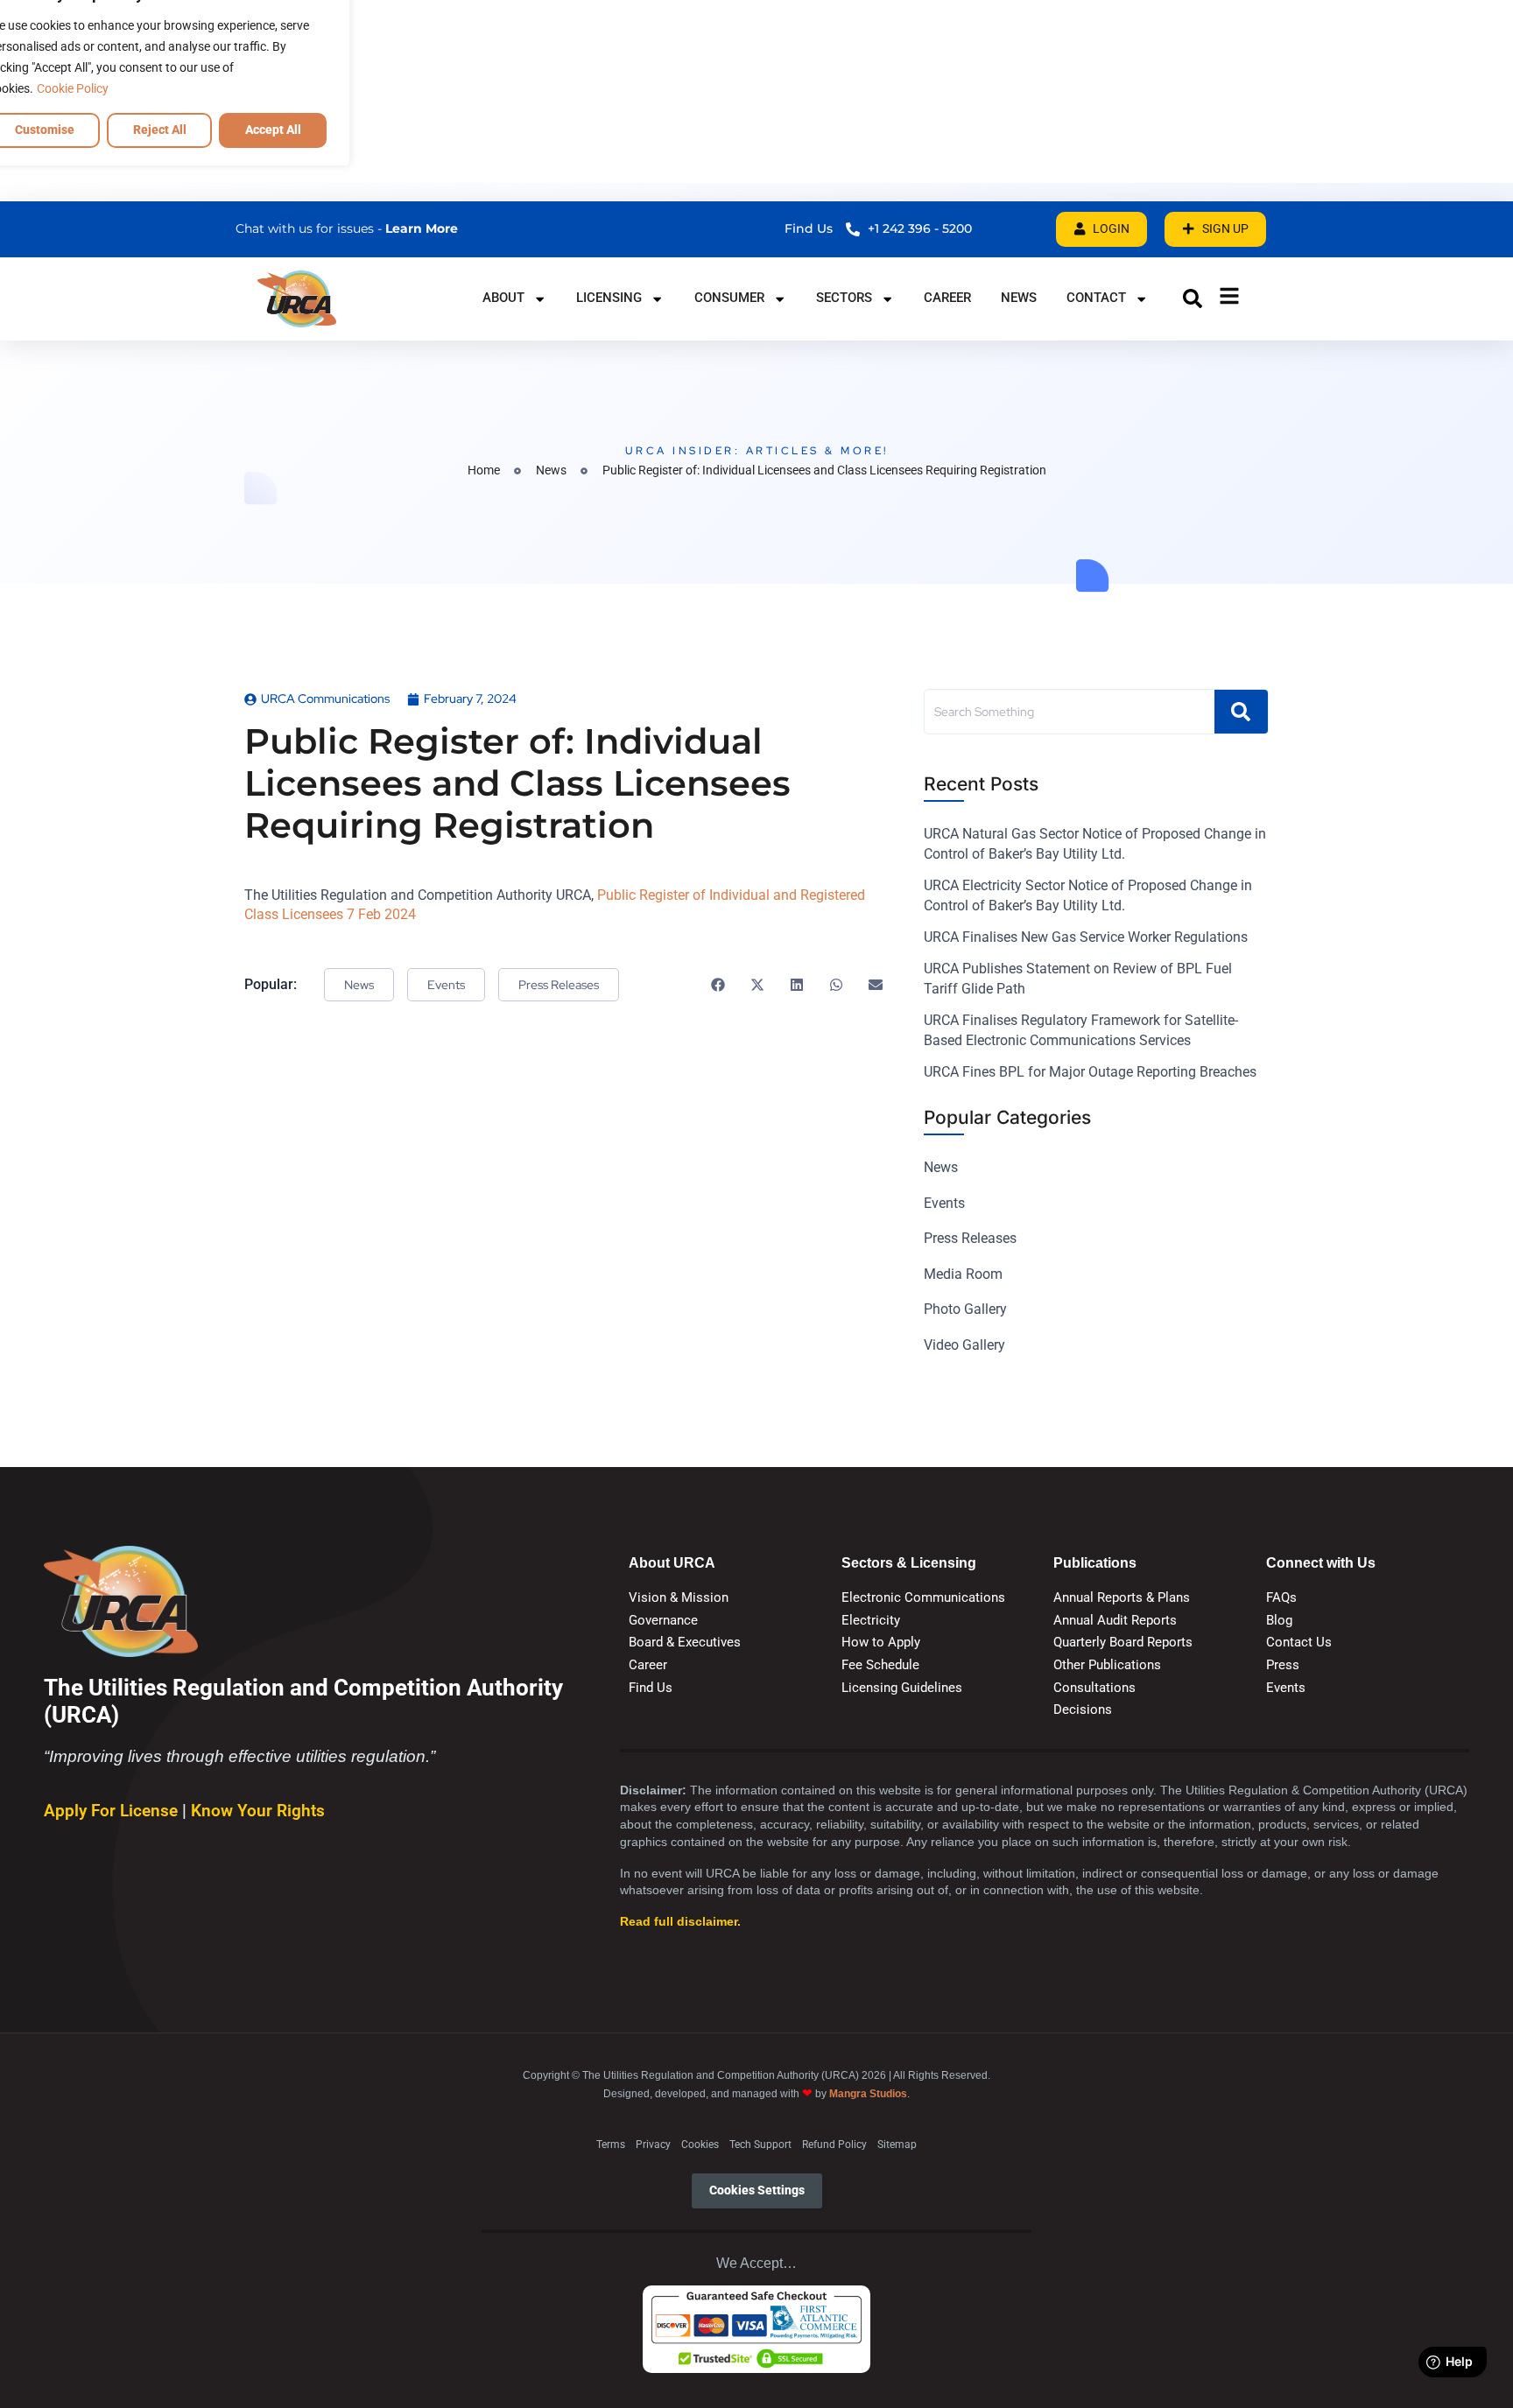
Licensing (609, 298)
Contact (1096, 298)
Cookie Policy (73, 88)
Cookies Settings (757, 2190)
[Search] (1241, 712)
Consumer (729, 298)
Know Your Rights (258, 1811)
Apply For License (113, 1811)
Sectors (844, 298)
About (503, 298)
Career (947, 298)
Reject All (160, 130)
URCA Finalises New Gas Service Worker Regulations (1086, 937)
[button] (1193, 298)
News (1019, 298)
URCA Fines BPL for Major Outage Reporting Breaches (1090, 1072)
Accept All (273, 130)
